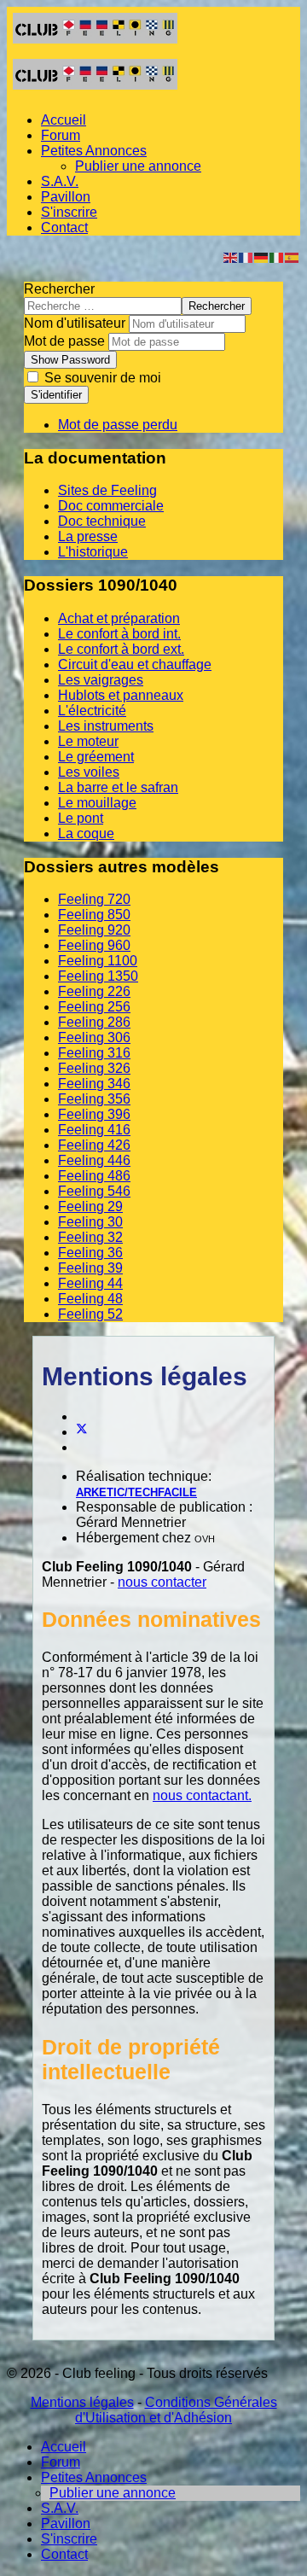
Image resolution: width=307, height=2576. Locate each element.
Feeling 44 (90, 1283)
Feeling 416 (94, 1130)
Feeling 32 (90, 1237)
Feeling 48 (90, 1299)
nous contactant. (202, 1795)
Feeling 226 (94, 991)
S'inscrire (69, 212)
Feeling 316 (94, 1053)
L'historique (93, 552)
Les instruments (106, 726)
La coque (86, 833)
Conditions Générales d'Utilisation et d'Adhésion (176, 2410)
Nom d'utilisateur (75, 323)
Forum (61, 135)
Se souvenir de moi (101, 378)
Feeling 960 (94, 945)
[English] (231, 256)
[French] (246, 256)
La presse (88, 536)
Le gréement (96, 757)
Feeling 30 (90, 1222)
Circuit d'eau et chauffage (135, 664)
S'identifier (56, 395)
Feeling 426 (94, 1145)
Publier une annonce (138, 166)
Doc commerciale (111, 506)
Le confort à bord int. (119, 634)
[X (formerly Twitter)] (82, 1432)
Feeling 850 (94, 915)
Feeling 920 (94, 930)
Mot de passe (64, 341)
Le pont (81, 818)
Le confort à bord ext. (121, 649)
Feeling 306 (94, 1037)
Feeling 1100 (98, 961)
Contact (64, 227)
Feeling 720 (94, 899)
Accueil (64, 120)
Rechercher (59, 289)
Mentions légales (82, 2402)
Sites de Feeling (107, 490)
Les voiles (89, 772)
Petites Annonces (94, 151)
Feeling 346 (94, 1084)
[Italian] (277, 256)
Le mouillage (97, 803)
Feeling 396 (94, 1114)
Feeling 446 (94, 1160)
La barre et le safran (118, 787)
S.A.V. (60, 181)
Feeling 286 (94, 1022)
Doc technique (102, 521)
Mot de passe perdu (118, 425)
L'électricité (92, 711)
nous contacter (162, 1582)
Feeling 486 (94, 1176)
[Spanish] (293, 256)
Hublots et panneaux (121, 695)
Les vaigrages (101, 680)
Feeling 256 (94, 1007)
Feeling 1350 (98, 976)
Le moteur (88, 741)
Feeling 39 (90, 1268)
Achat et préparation (119, 618)
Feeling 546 (94, 1191)
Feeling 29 (90, 1206)
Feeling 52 (90, 1314)
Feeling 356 (94, 1099)
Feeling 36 (90, 1253)
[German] (262, 256)
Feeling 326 (94, 1068)
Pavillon (66, 197)
